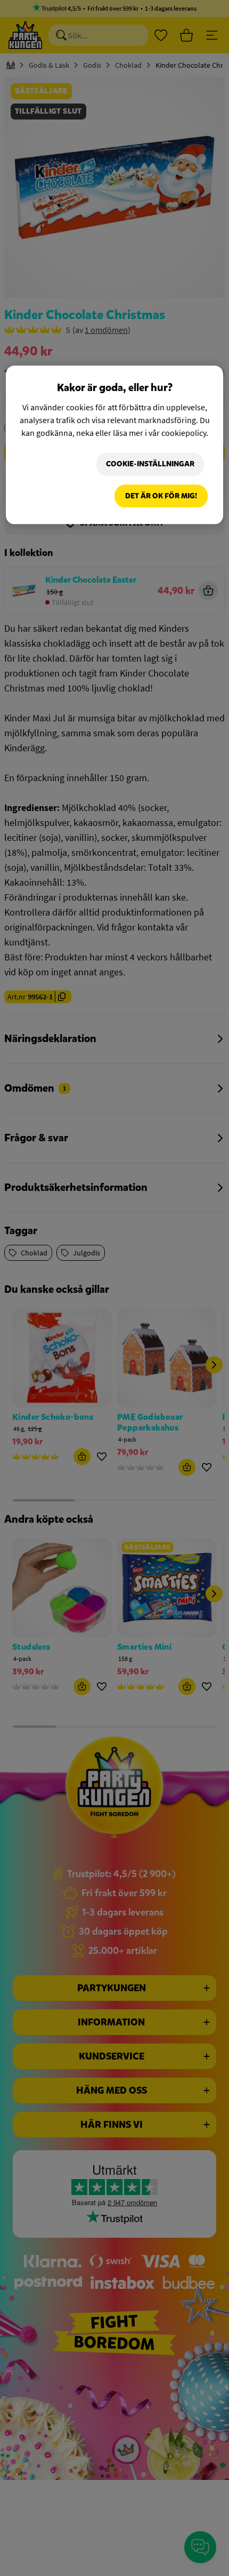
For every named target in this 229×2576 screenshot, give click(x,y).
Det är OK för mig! (161, 496)
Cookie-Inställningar (150, 464)
